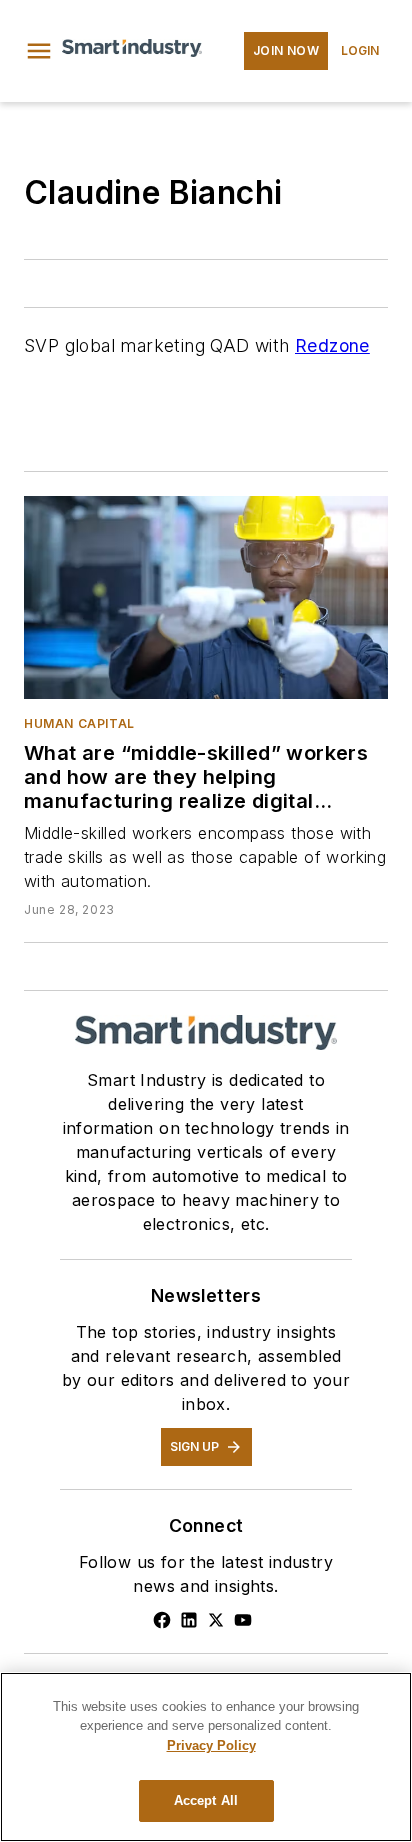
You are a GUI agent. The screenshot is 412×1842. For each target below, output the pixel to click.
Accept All (206, 1800)
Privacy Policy (211, 1745)
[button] (39, 51)
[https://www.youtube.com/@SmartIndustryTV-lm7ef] (243, 1620)
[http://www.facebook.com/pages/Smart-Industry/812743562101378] (162, 1620)
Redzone (332, 345)
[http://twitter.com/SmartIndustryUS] (216, 1620)
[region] (206, 1757)
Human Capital (79, 723)
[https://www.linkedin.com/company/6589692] (189, 1620)
